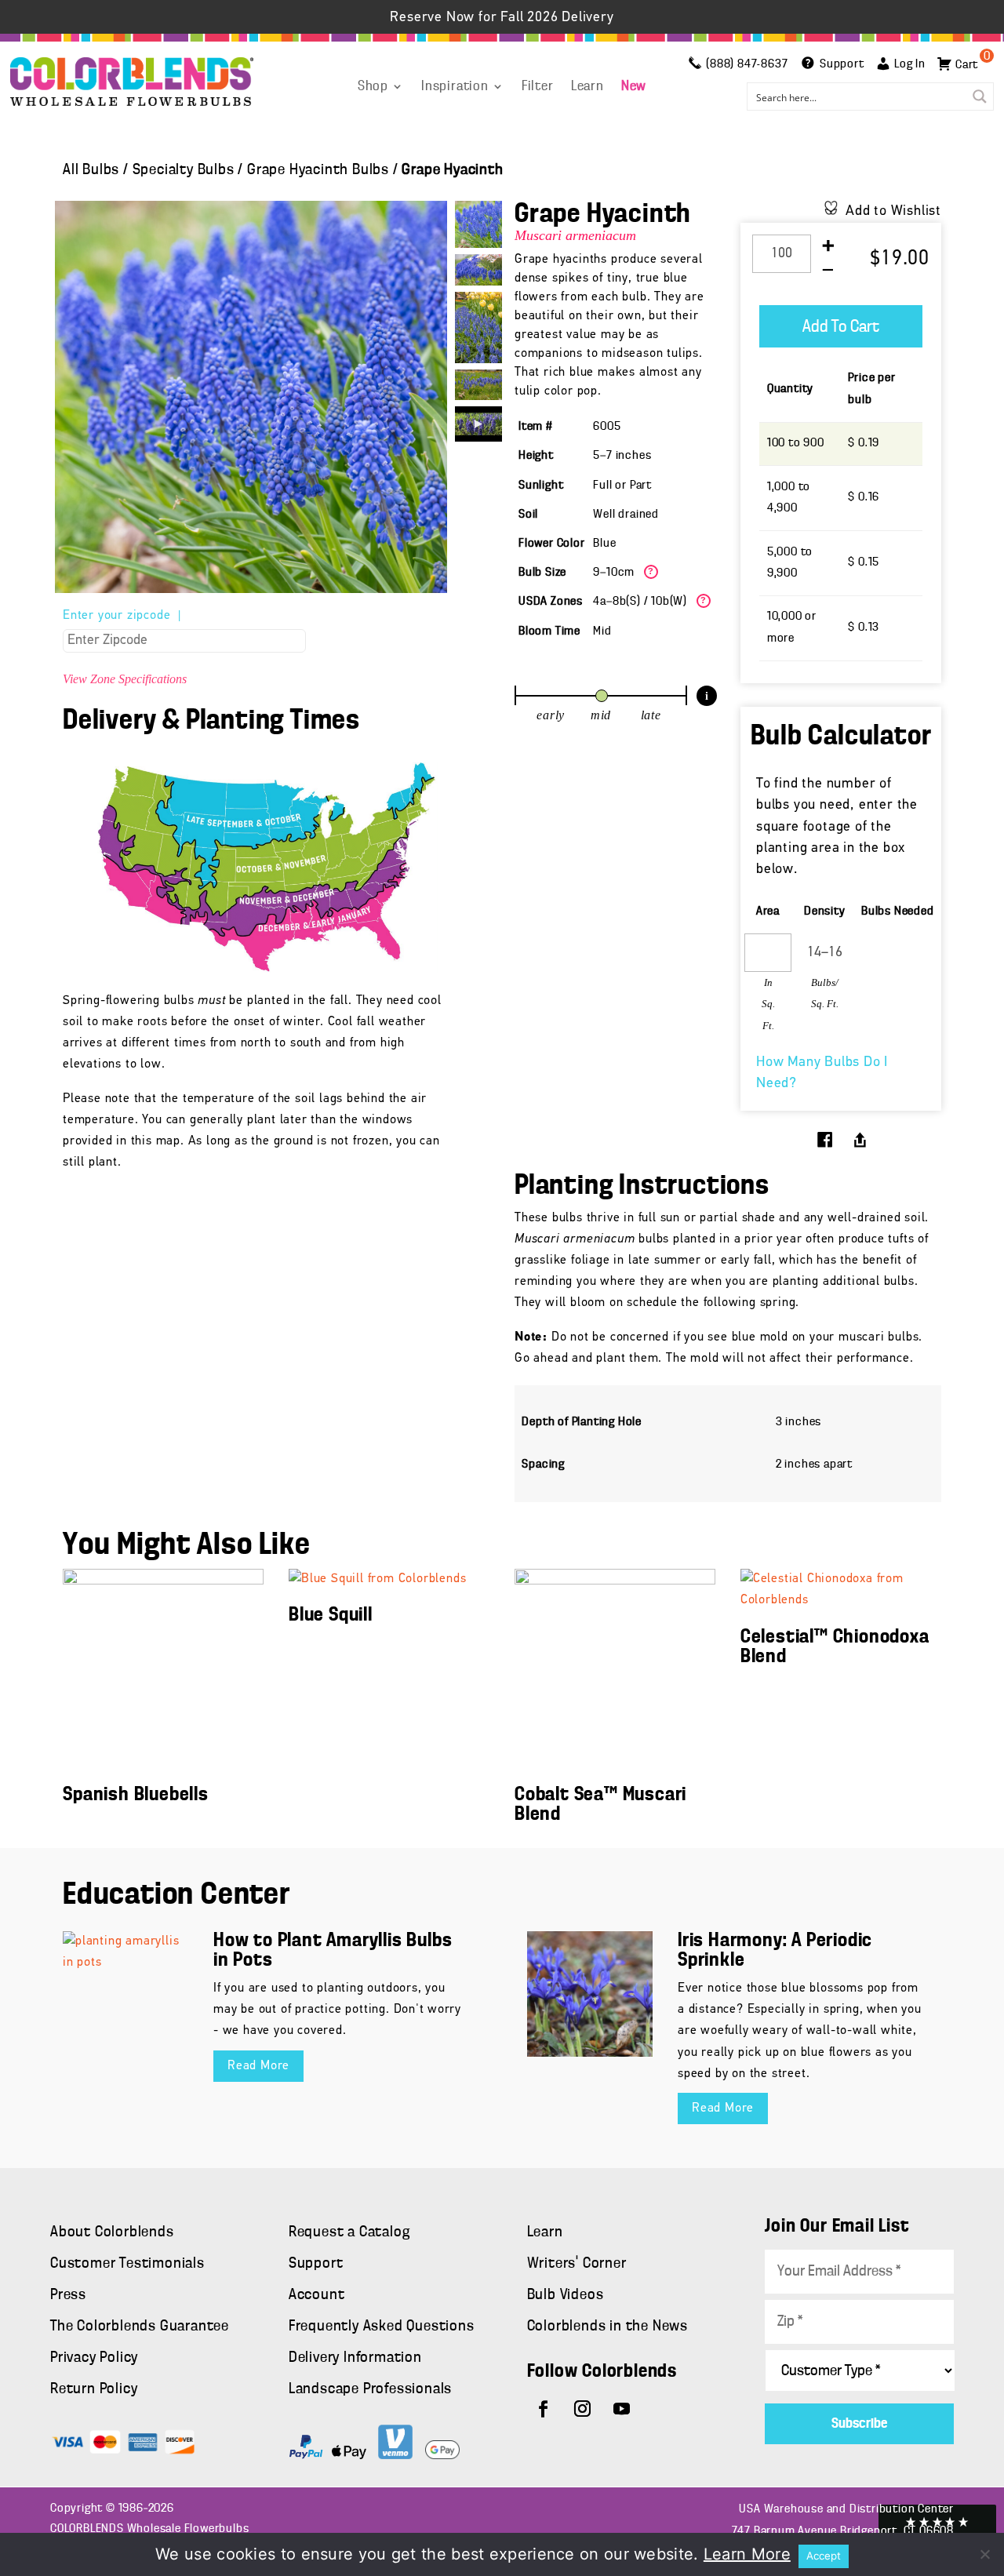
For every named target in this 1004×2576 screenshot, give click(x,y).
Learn (587, 87)
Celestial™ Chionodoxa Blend (835, 1647)
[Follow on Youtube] (622, 2409)
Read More (258, 2066)
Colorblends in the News (607, 2327)
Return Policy (94, 2389)
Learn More (747, 2554)
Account (317, 2295)
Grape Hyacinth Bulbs (318, 170)
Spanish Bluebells (136, 1795)
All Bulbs (91, 170)
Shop (373, 87)
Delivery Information (355, 2358)
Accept (824, 2556)
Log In (910, 64)
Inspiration (455, 87)
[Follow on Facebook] (544, 2409)
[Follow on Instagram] (583, 2409)
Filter (538, 87)
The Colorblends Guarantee (140, 2327)
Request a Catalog (349, 2232)
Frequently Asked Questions (382, 2327)
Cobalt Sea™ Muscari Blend (600, 1805)
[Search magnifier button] (980, 96)
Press (68, 2295)
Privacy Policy (94, 2358)
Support (316, 2264)
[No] (984, 2554)
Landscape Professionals (370, 2389)
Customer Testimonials (127, 2264)
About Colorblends (112, 2232)
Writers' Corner (577, 2264)
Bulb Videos (566, 2295)
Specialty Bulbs (184, 170)
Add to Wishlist (893, 212)
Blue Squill (331, 1615)
